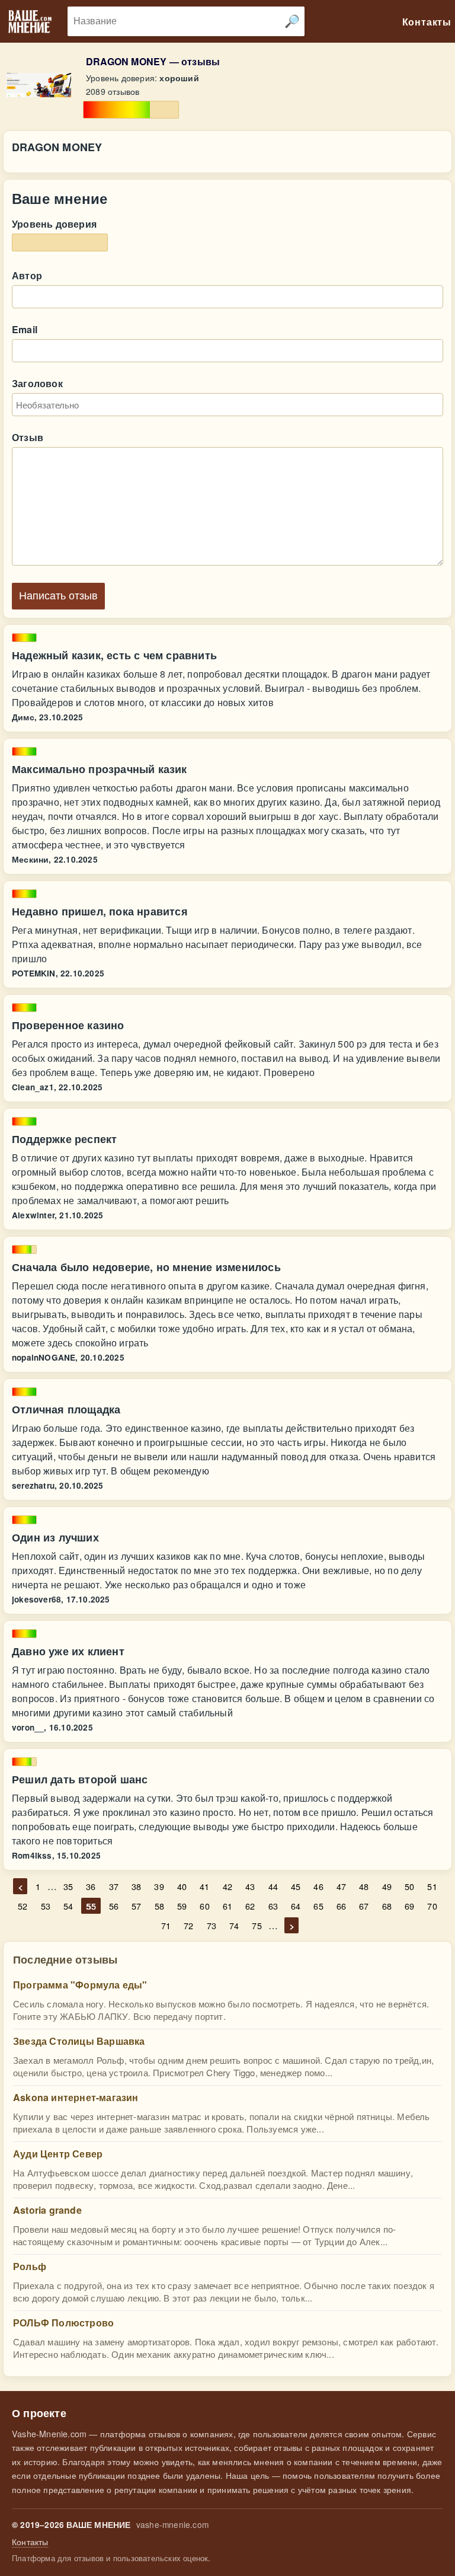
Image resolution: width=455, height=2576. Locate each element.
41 (204, 1886)
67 (364, 1906)
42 (227, 1886)
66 (341, 1906)
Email (25, 329)
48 (364, 1886)
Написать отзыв (58, 596)
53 (46, 1906)
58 (159, 1906)
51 (432, 1886)
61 (227, 1906)
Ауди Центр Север (58, 2154)
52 (23, 1906)
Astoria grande (47, 2210)
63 (273, 1906)
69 (409, 1906)
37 (114, 1886)
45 (296, 1886)
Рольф (30, 2266)
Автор (27, 275)
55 (91, 1906)
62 (250, 1906)
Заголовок (37, 383)
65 (318, 1906)
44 (273, 1886)
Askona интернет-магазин (76, 2097)
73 (212, 1925)
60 (204, 1906)
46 (318, 1886)
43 (250, 1886)
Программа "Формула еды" (80, 1985)
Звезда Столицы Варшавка (79, 2041)
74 (234, 1925)
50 (409, 1886)
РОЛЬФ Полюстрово (63, 2323)
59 (182, 1906)
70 (432, 1906)
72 (188, 1925)
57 (136, 1906)
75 (257, 1925)
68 (387, 1906)
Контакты (30, 2542)
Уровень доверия (54, 224)
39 (159, 1886)
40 (182, 1886)
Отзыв (28, 437)
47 (341, 1886)
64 (296, 1906)
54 (68, 1906)
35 (68, 1886)
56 (114, 1906)
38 (136, 1886)
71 (166, 1925)
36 (91, 1886)
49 (387, 1886)
